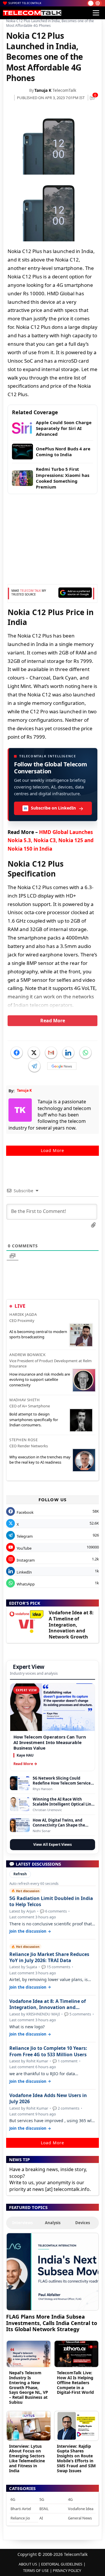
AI (41, 2518)
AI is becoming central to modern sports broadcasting (38, 1334)
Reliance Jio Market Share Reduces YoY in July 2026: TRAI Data (49, 1957)
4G (70, 2499)
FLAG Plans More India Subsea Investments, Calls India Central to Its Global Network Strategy (52, 2323)
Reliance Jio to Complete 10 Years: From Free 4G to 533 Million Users (48, 2051)
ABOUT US (28, 2564)
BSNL (44, 2509)
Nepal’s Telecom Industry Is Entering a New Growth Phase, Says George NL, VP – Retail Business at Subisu (29, 2387)
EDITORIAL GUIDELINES (62, 2564)
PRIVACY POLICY (67, 2570)
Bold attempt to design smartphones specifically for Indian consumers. (34, 1419)
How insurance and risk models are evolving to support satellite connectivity (40, 1379)
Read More (53, 1021)
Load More (52, 1150)
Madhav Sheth (24, 1400)
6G (13, 2499)
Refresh (20, 1874)
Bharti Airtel (21, 2509)
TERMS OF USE (36, 2570)
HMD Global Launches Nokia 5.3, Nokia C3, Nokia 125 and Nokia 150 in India (51, 841)
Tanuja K (43, 90)
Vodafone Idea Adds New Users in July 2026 (48, 2099)
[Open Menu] (96, 13)
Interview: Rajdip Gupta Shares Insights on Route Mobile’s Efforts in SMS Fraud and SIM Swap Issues (76, 2458)
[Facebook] (17, 1053)
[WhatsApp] (85, 1053)
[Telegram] (34, 1066)
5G (42, 2499)
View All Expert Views (52, 1844)
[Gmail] (51, 1053)
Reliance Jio (20, 2518)
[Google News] (62, 1066)
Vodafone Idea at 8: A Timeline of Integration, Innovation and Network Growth (71, 1625)
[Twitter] (34, 1053)
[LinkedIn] (68, 1053)
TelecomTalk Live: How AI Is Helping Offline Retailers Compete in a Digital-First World (75, 2382)
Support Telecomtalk (25, 3)
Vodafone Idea (81, 2509)
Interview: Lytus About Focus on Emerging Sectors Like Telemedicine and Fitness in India (27, 2458)
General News (80, 2518)
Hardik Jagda (23, 1314)
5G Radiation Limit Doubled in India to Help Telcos (51, 1901)
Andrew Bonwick (27, 1355)
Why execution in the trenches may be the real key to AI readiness (40, 1460)
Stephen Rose (23, 1440)
